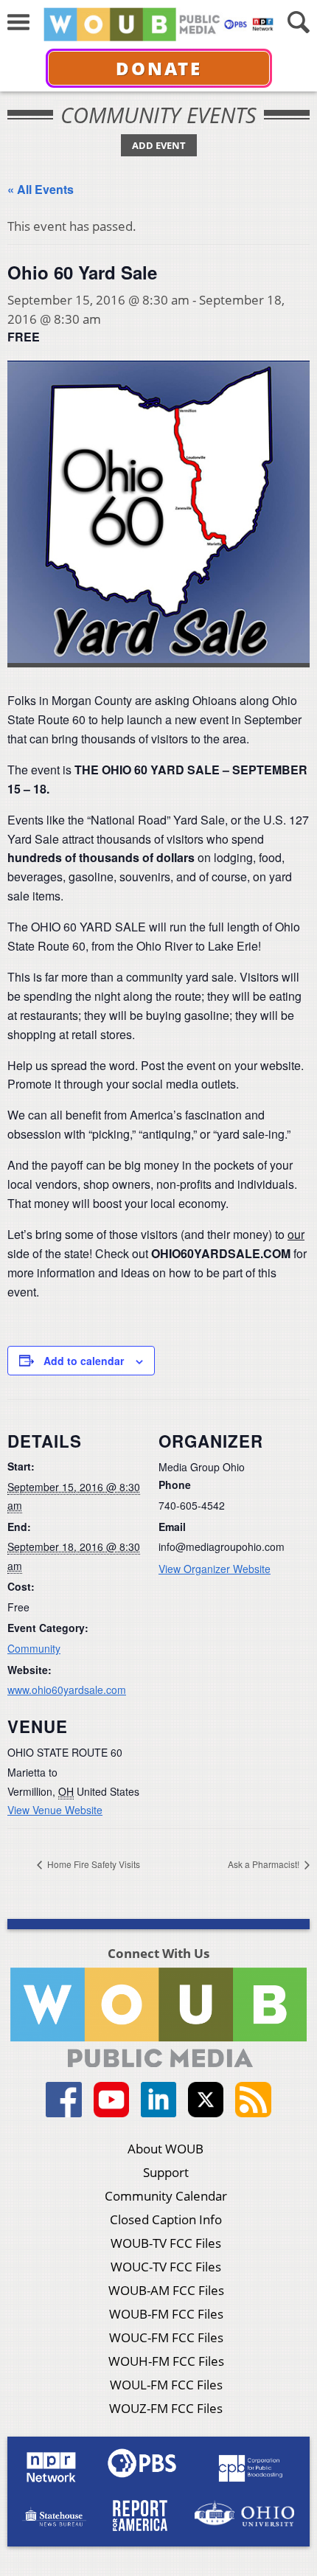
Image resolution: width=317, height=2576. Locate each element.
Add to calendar (84, 1361)
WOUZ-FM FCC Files (166, 2408)
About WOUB (166, 2149)
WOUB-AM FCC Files (166, 2290)
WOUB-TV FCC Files (166, 2243)
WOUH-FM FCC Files (166, 2361)
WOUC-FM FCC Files (166, 2337)
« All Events (41, 189)
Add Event (159, 145)
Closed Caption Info (166, 2219)
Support (166, 2172)
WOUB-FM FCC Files (166, 2314)
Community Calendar (166, 2196)
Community (34, 1648)
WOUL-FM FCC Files (166, 2385)
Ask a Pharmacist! (265, 1864)
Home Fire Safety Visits (93, 1864)
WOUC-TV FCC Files (166, 2267)
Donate (159, 68)
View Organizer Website (215, 1569)
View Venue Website (55, 1810)
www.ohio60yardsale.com (67, 1690)
